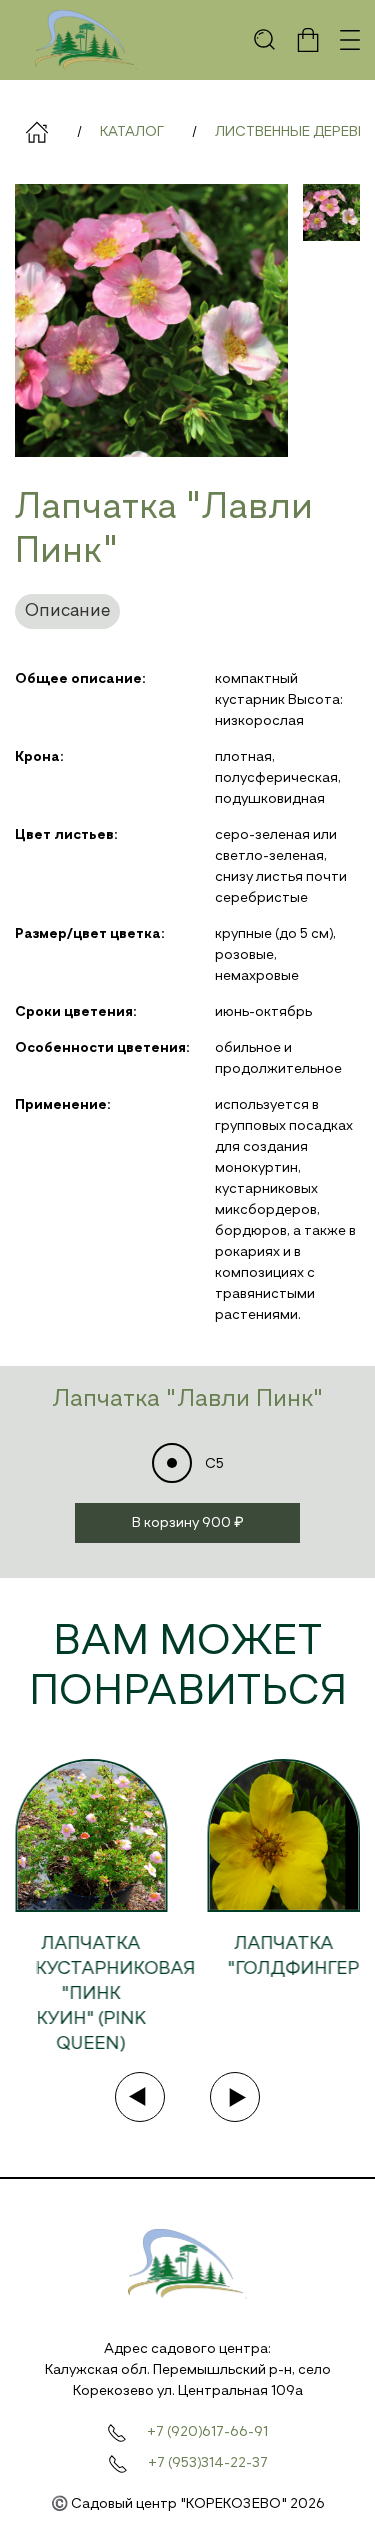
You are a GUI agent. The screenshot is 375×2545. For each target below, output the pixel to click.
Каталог (132, 132)
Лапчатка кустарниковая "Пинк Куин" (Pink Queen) (115, 1993)
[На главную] (86, 40)
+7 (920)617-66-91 (207, 2432)
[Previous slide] (140, 2097)
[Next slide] (235, 2097)
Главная (37, 132)
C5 (213, 1464)
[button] (265, 40)
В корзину (188, 1523)
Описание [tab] (67, 611)
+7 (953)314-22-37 (208, 2463)
